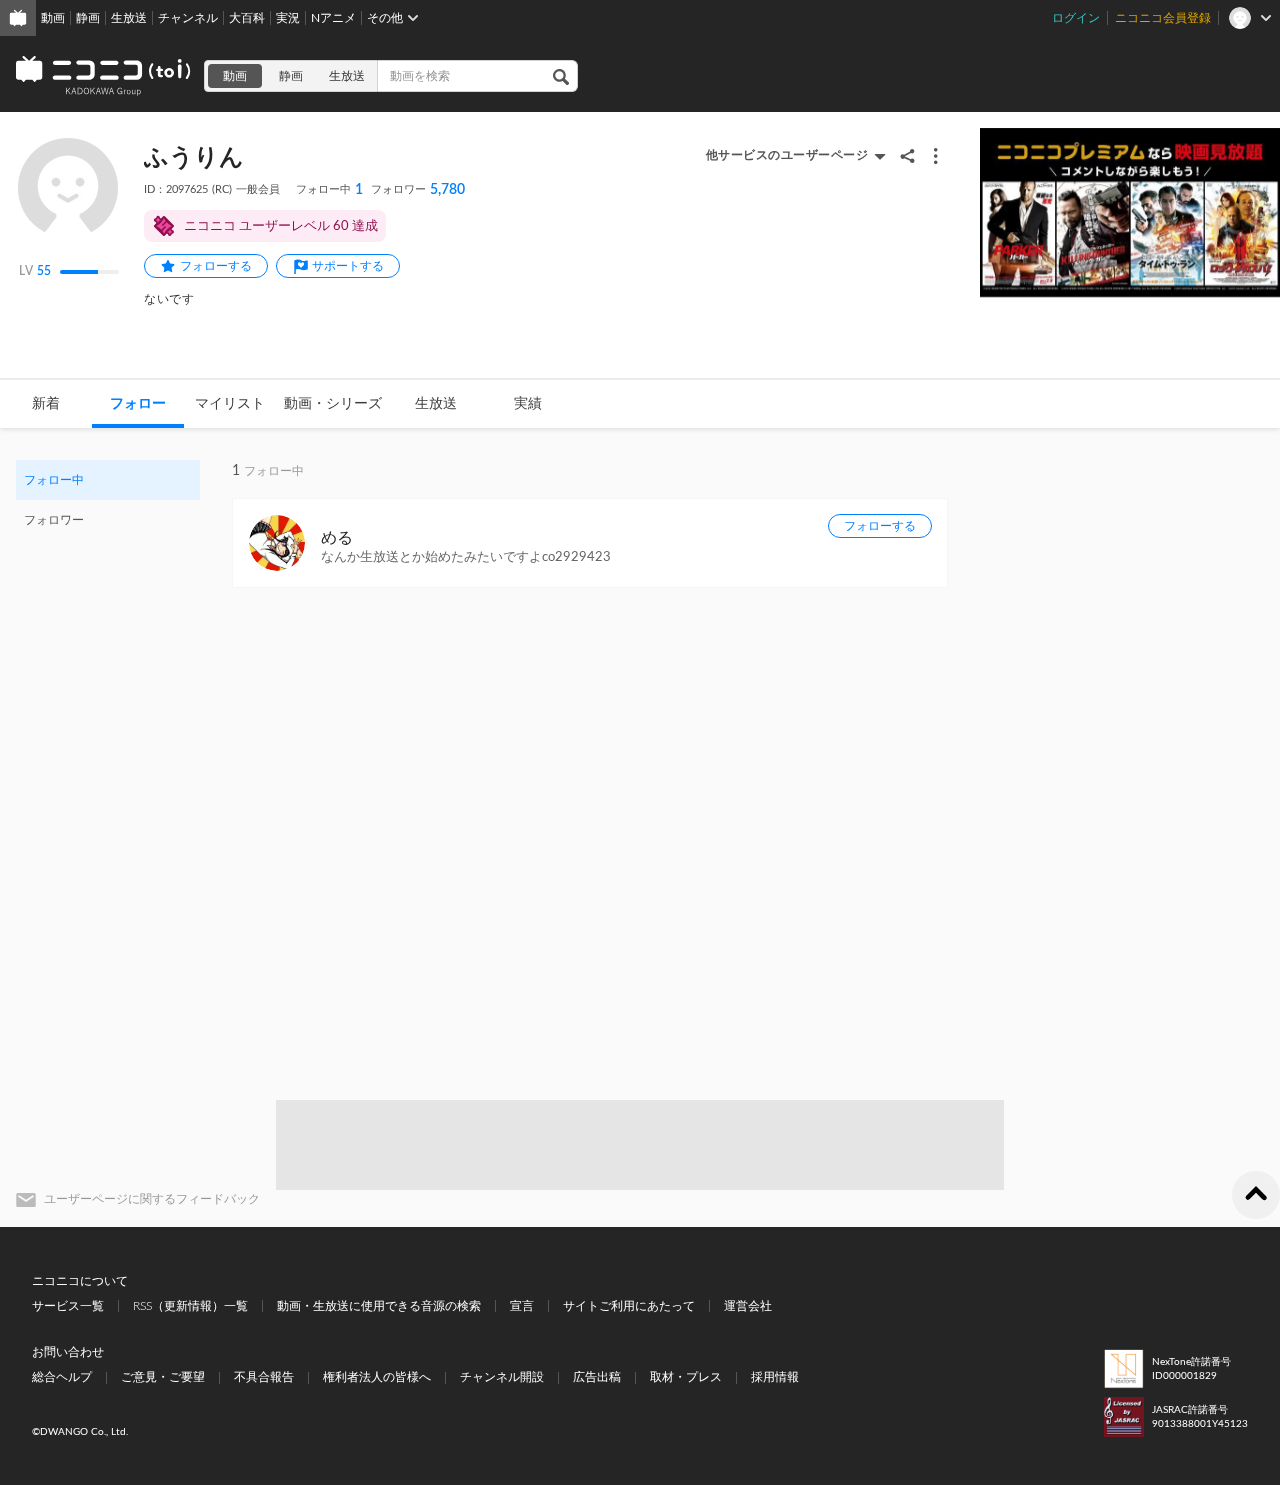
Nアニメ (333, 18)
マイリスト (230, 404)
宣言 (522, 1306)
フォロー (138, 404)
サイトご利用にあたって (629, 1306)
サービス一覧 (68, 1306)
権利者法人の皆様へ (377, 1377)
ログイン (1076, 18)
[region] (108, 500)
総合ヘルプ (62, 1377)
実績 (528, 404)
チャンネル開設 (502, 1377)
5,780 (418, 190)
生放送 (129, 18)
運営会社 (748, 1306)
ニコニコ (104, 76)
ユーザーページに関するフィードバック (152, 1199)
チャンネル (188, 18)
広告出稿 (597, 1377)
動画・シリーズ (333, 404)
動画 (53, 18)
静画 (88, 18)
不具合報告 (264, 1377)
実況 (288, 18)
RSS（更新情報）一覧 (190, 1306)
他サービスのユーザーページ (787, 155)
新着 (46, 404)
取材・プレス (686, 1377)
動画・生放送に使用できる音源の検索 (379, 1306)
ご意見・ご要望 (163, 1377)
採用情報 (775, 1377)
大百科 (247, 18)
